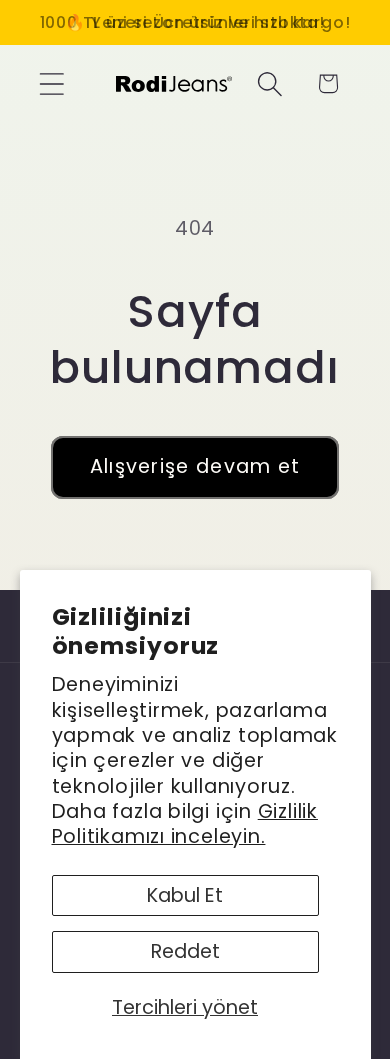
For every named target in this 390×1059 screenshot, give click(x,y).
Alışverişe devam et (195, 466)
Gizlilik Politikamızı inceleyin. (185, 824)
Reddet (185, 951)
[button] (51, 83)
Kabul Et (185, 895)
